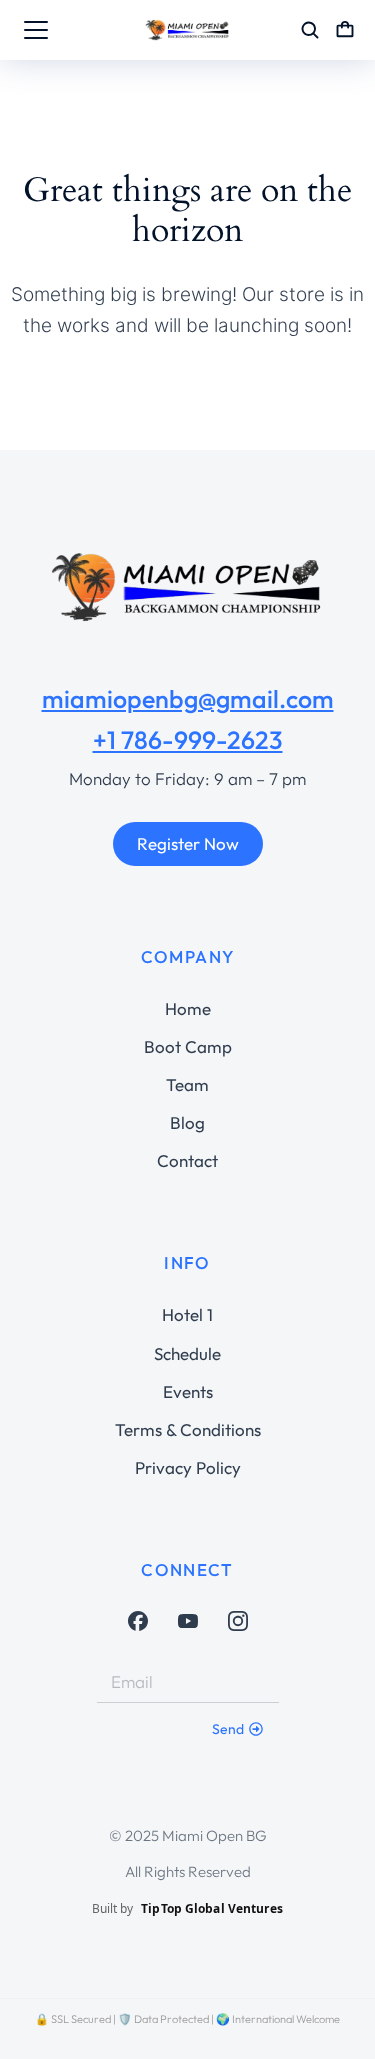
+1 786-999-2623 (188, 740)
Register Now (188, 843)
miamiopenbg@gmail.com (188, 699)
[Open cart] (345, 30)
